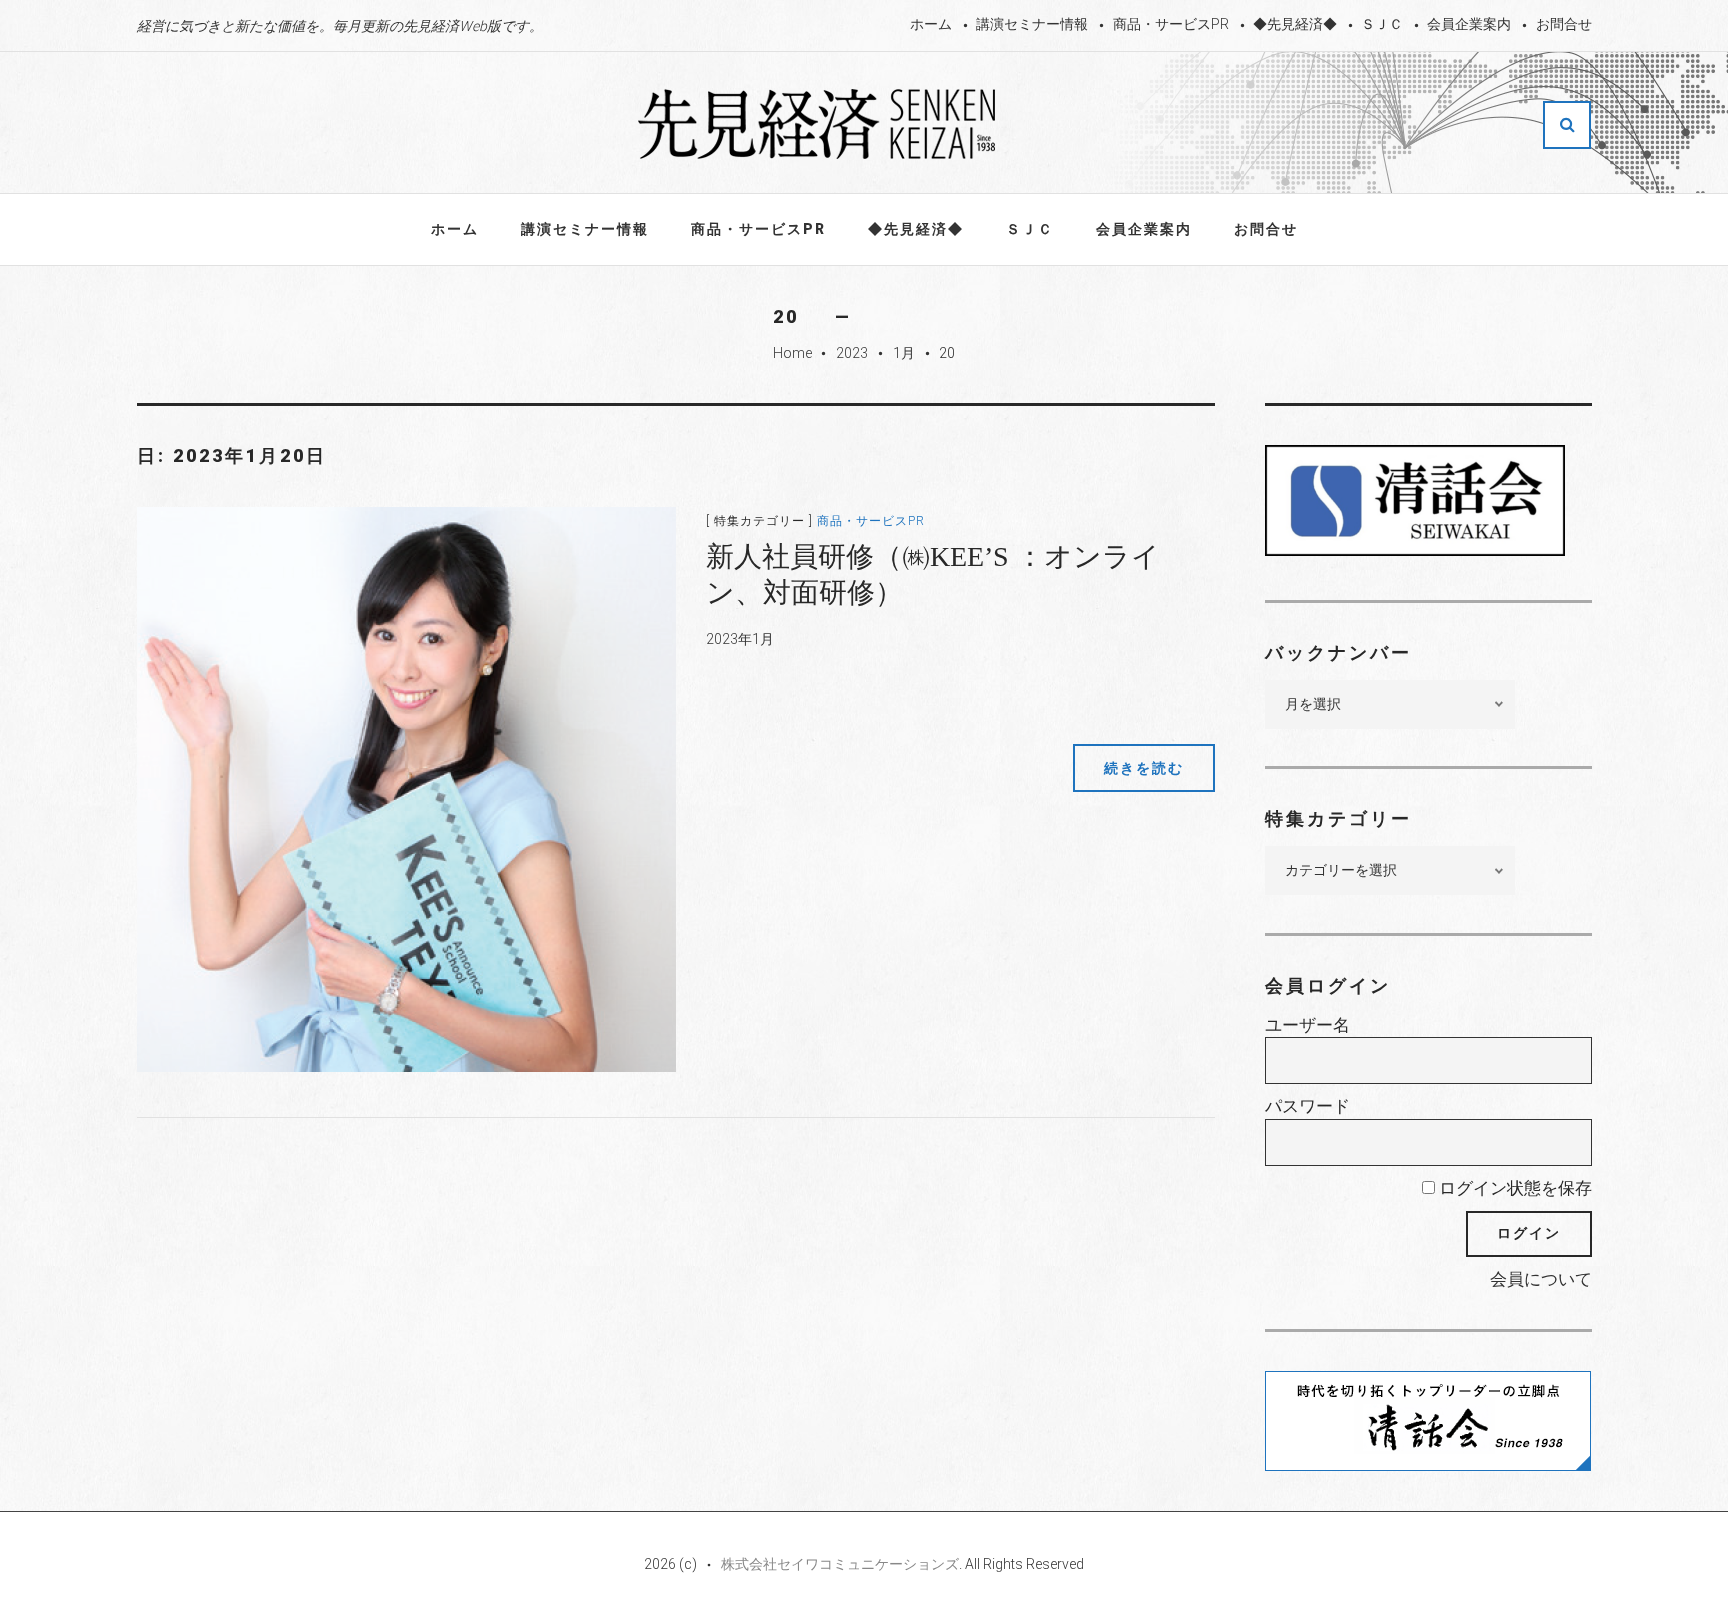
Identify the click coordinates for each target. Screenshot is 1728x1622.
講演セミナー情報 (1032, 24)
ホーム (931, 24)
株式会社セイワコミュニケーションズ (840, 1564)
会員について (1541, 1279)
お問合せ (1564, 24)
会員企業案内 (1469, 24)
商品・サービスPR (1171, 24)
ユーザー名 (1307, 1025)
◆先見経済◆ (1295, 24)
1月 (904, 353)
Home (792, 353)
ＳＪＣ (1382, 24)
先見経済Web (818, 124)
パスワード (1307, 1106)
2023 (852, 353)
